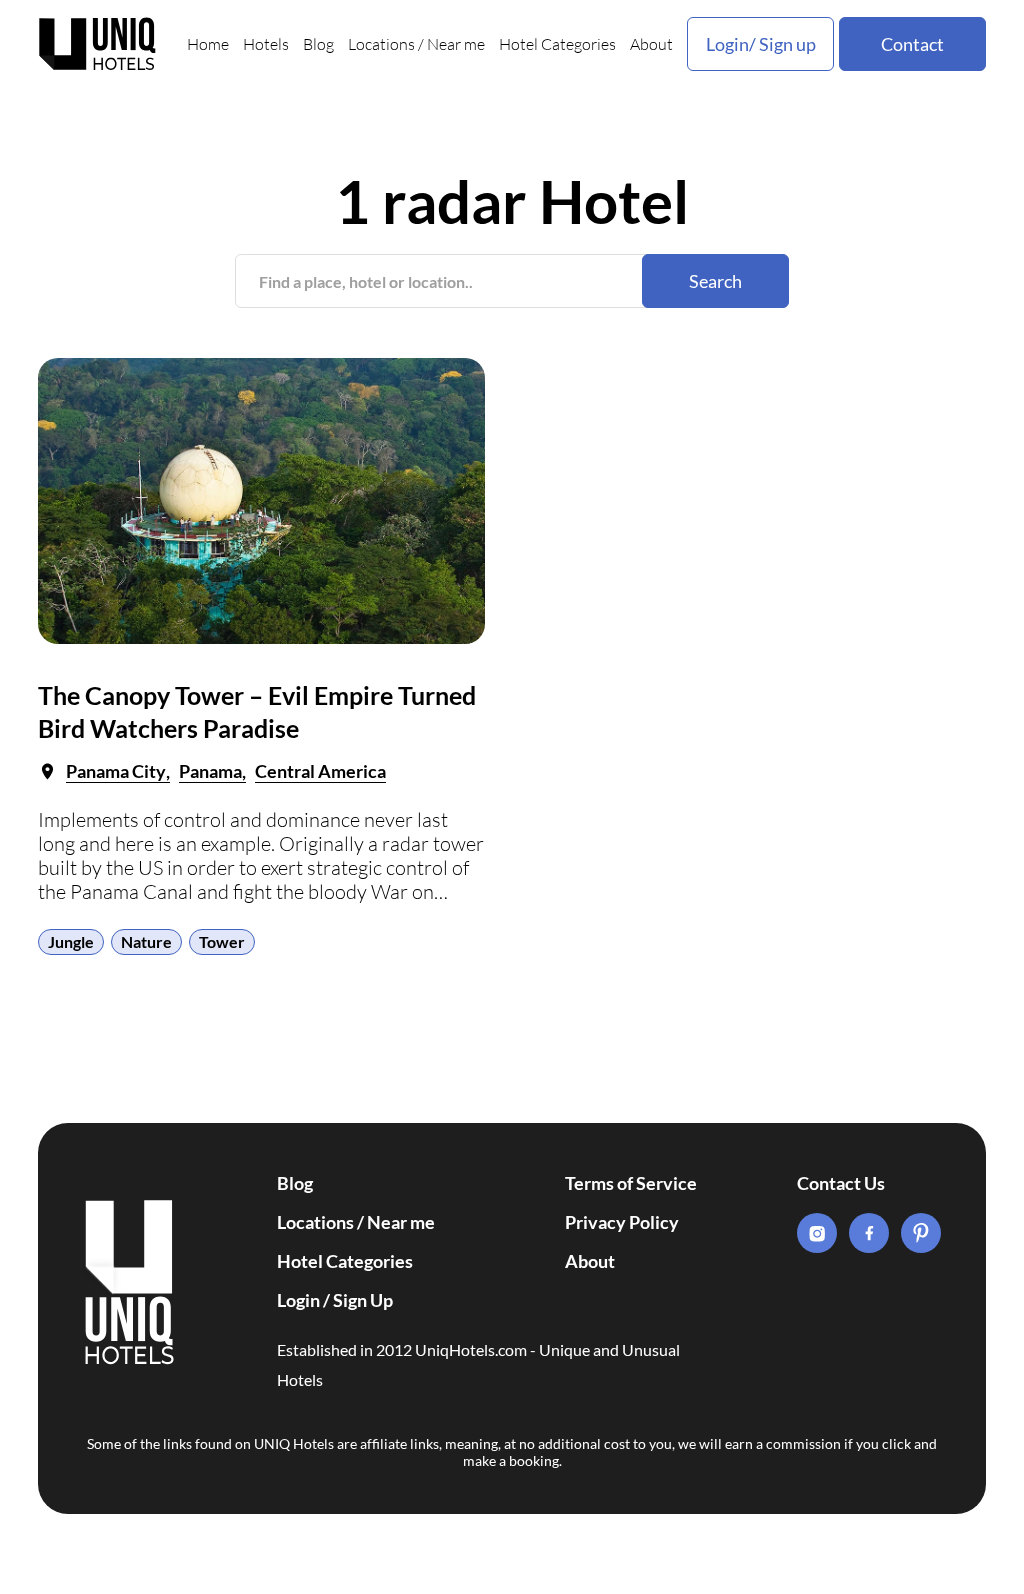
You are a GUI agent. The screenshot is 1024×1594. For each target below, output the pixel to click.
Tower (222, 941)
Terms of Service (631, 1183)
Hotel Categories (557, 44)
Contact (912, 44)
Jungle (71, 941)
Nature (146, 941)
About (651, 44)
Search (715, 281)
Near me (456, 44)
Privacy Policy (622, 1222)
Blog (318, 44)
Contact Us (841, 1183)
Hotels (266, 44)
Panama (210, 771)
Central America (320, 771)
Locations (381, 44)
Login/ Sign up (761, 44)
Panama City (116, 771)
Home (208, 44)
